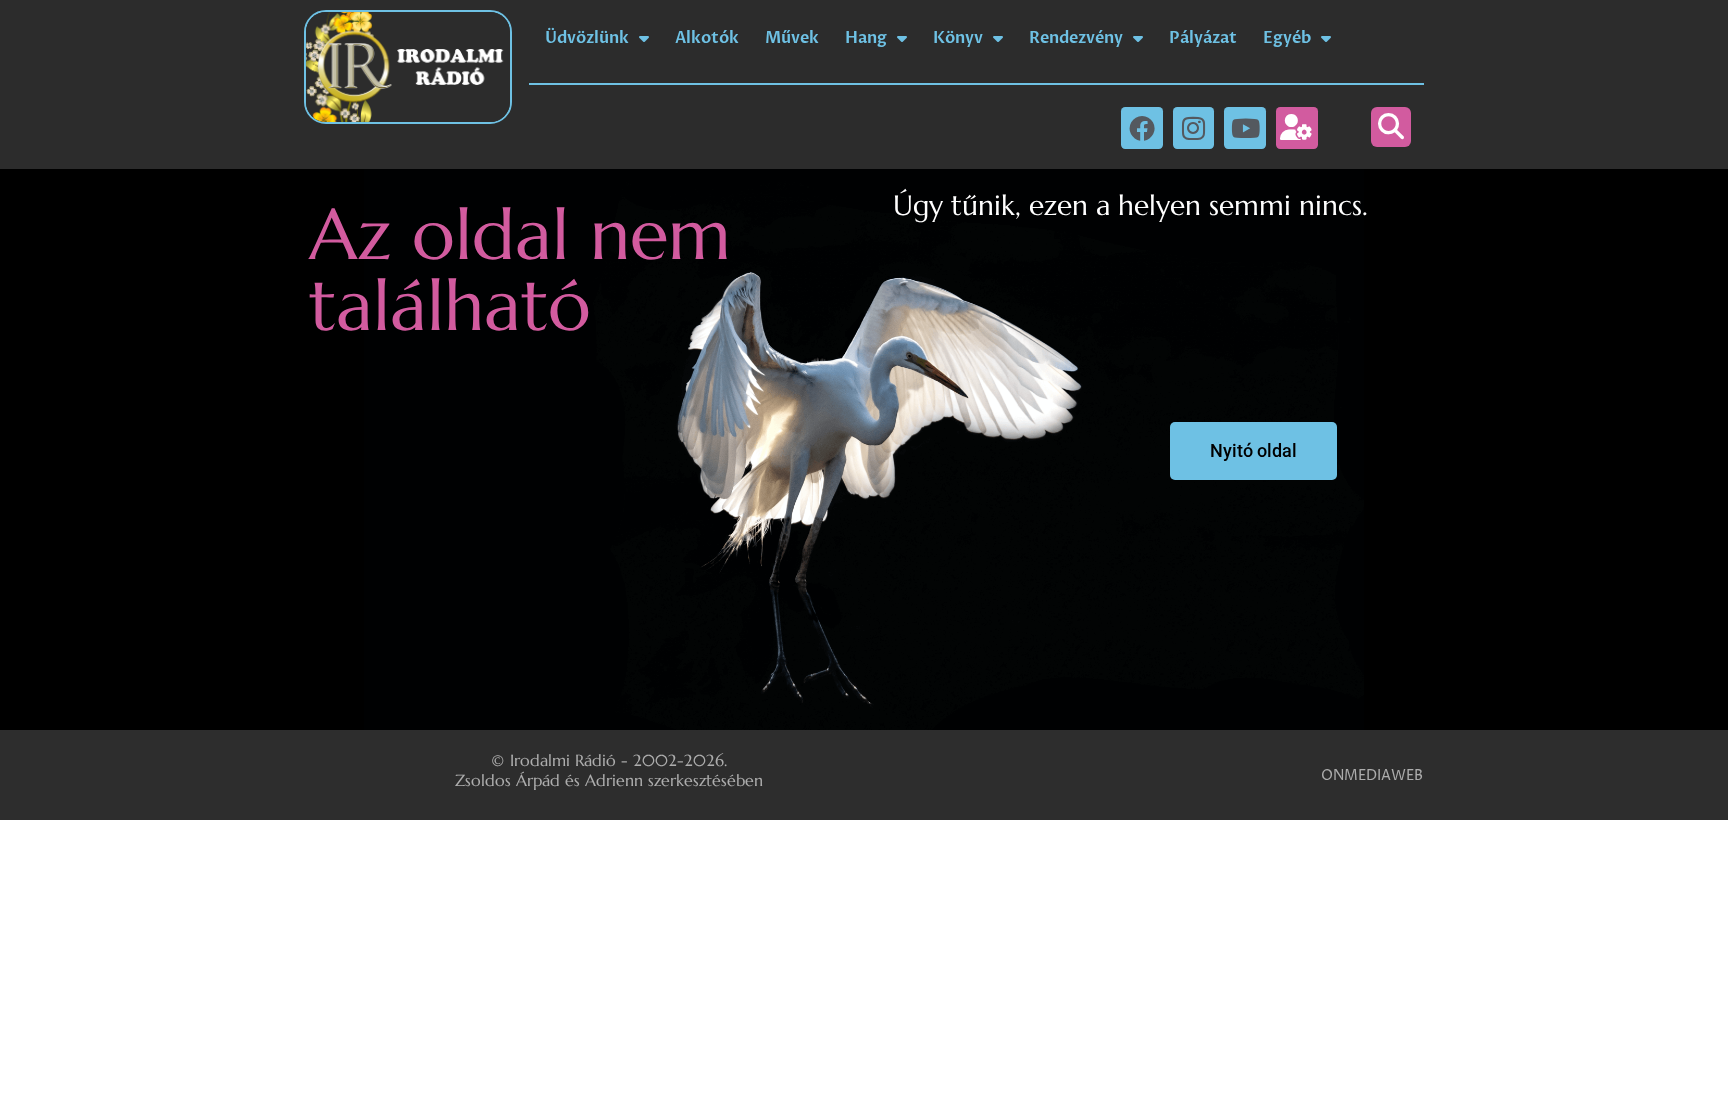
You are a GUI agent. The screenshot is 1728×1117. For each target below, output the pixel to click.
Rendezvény (1076, 38)
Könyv (958, 38)
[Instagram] (1194, 128)
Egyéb (1287, 38)
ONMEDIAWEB (1372, 775)
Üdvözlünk (587, 38)
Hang (866, 38)
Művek (792, 38)
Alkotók (707, 38)
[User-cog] (1297, 128)
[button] (1391, 127)
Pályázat (1203, 38)
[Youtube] (1245, 128)
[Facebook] (1142, 128)
